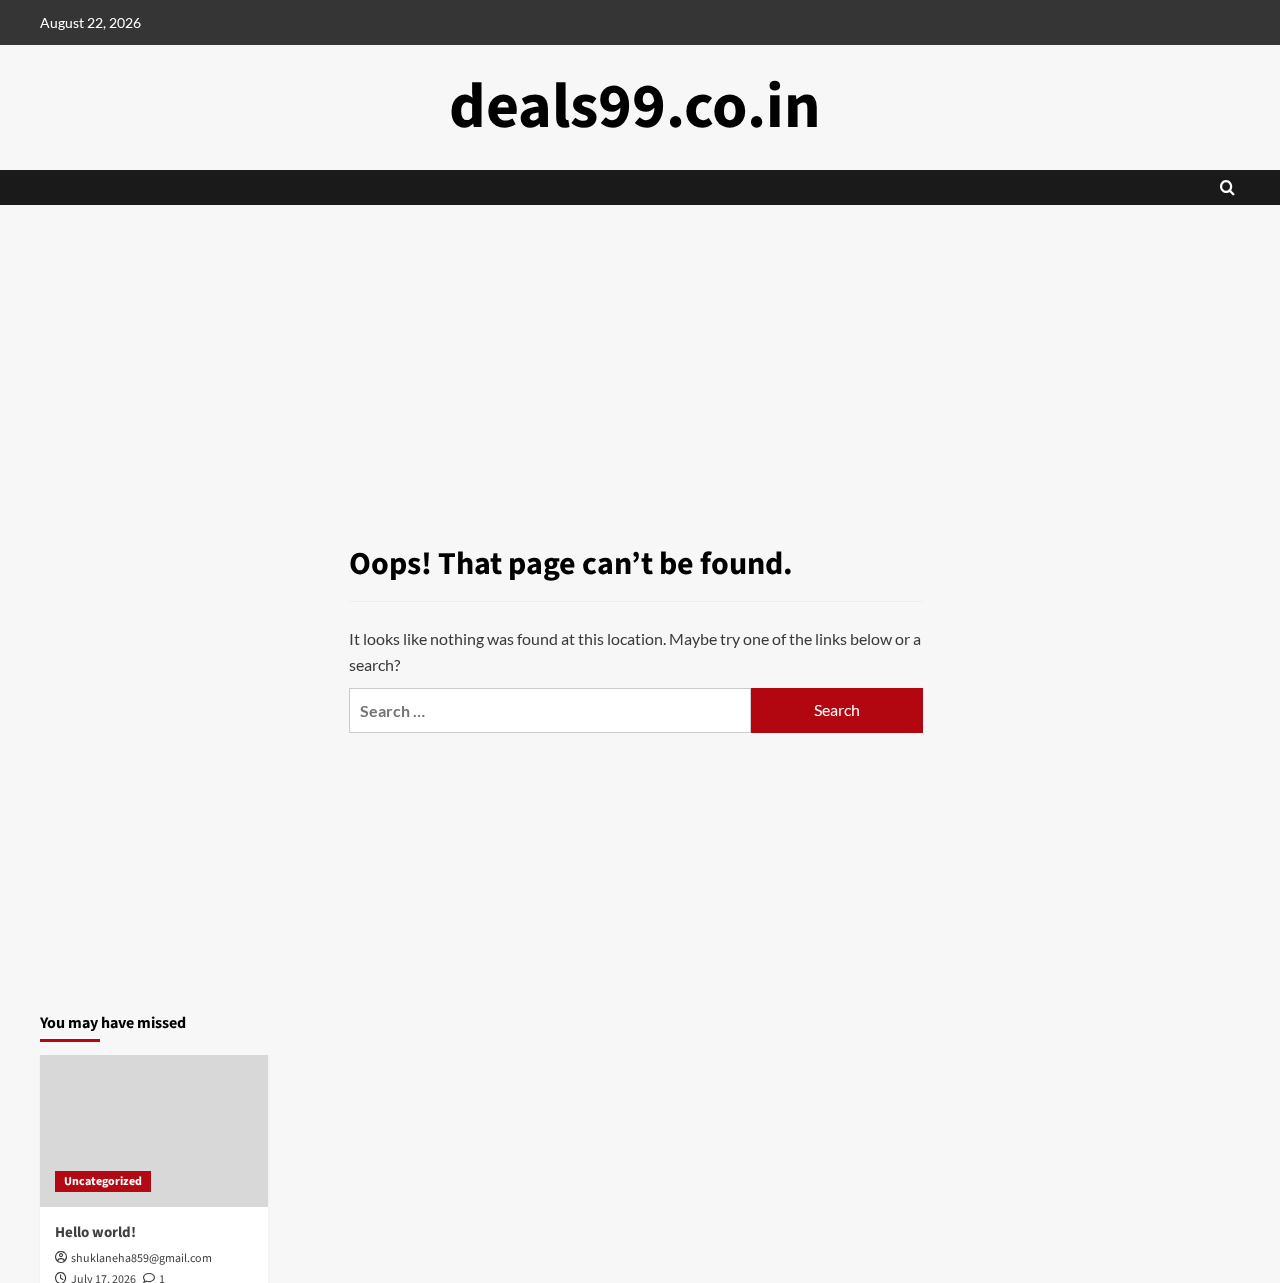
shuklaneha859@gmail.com (141, 1258)
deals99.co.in (635, 107)
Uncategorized (103, 1181)
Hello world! (95, 1232)
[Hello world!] (154, 1131)
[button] (1227, 187)
